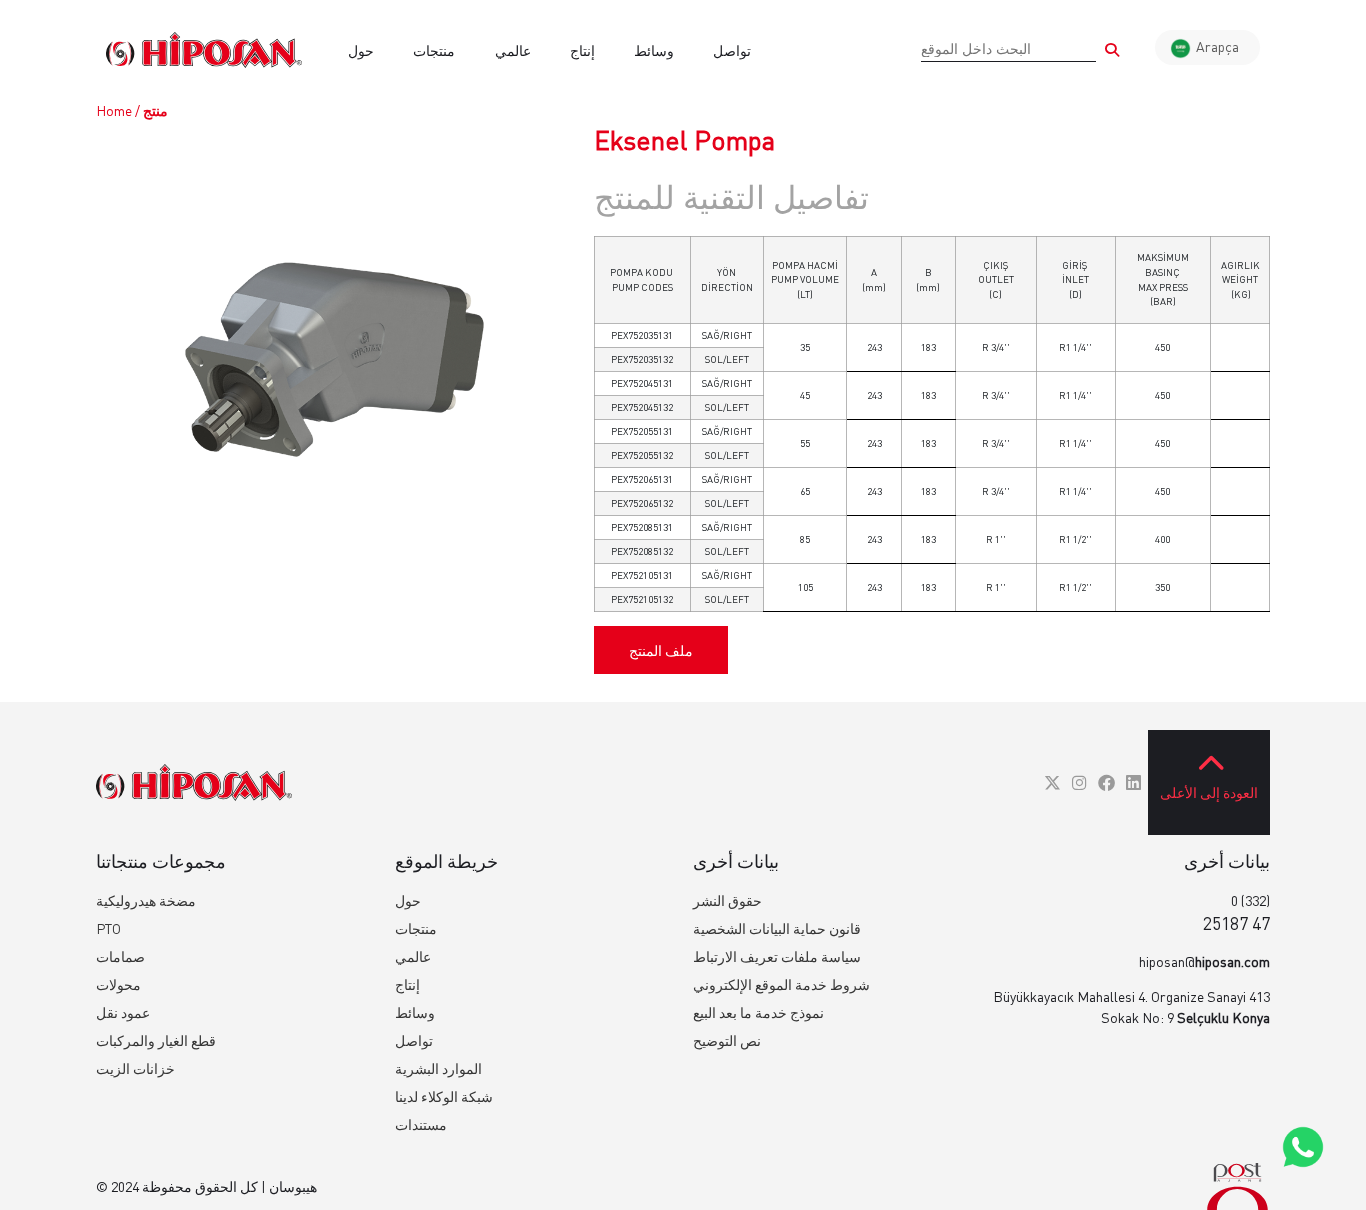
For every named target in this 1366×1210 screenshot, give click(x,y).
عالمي (513, 50)
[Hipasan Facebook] (1106, 782)
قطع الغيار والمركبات (156, 1040)
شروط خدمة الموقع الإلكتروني (781, 984)
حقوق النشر (727, 900)
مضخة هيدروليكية (146, 900)
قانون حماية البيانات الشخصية (777, 928)
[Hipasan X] (1052, 782)
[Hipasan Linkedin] (1133, 782)
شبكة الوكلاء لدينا (444, 1096)
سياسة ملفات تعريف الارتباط (777, 956)
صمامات (120, 956)
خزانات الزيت (135, 1068)
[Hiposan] (194, 782)
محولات (118, 984)
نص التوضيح (727, 1040)
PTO (108, 928)
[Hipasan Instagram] (1079, 782)
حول (361, 50)
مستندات (421, 1124)
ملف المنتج (661, 650)
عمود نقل (123, 1012)
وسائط (654, 50)
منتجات (434, 50)
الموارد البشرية (438, 1068)
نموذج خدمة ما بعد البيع (758, 1012)
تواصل (732, 50)
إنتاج (582, 50)
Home (114, 110)
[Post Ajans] (1238, 1186)
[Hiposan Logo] (204, 50)
